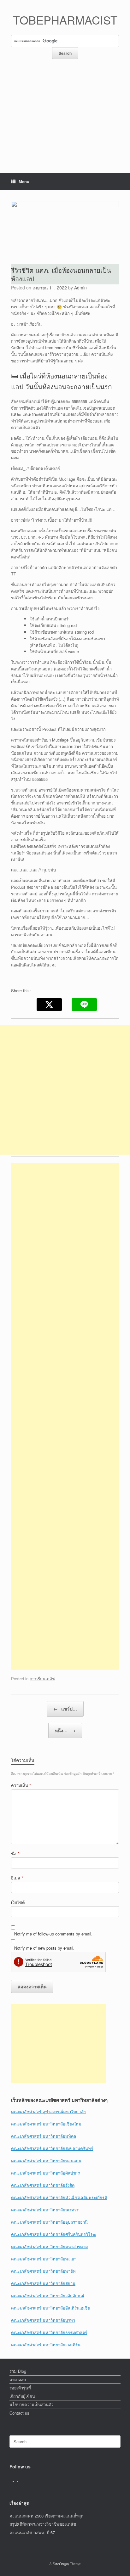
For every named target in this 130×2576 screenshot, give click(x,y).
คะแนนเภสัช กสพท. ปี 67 (32, 2532)
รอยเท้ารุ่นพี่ (20, 2388)
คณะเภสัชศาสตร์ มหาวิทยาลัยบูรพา (43, 2320)
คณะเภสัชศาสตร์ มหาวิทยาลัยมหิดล (44, 2136)
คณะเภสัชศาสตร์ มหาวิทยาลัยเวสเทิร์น (46, 2345)
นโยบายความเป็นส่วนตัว (31, 2404)
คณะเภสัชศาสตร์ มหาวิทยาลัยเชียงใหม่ (46, 2124)
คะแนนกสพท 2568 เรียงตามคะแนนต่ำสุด (46, 2516)
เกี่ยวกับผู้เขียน (22, 2396)
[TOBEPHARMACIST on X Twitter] (16, 2479)
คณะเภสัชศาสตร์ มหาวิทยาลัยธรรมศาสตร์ (49, 2332)
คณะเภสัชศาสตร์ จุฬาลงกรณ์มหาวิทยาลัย (48, 2111)
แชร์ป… (65, 1709)
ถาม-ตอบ (18, 2380)
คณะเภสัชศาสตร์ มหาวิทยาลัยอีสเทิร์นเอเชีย (50, 2308)
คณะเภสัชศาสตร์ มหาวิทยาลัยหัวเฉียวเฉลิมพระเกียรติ (59, 2197)
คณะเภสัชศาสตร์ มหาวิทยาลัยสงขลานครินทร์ (52, 2148)
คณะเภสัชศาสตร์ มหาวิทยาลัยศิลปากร (45, 2173)
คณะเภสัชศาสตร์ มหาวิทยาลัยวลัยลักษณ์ (48, 2296)
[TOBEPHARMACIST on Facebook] (12, 2479)
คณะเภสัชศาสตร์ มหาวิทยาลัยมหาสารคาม (50, 2246)
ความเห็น (21, 1785)
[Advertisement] (65, 123)
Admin (80, 288)
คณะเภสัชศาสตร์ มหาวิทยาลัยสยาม (43, 2283)
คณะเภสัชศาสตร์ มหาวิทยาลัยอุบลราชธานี (49, 2222)
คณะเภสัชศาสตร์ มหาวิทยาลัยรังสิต (43, 2185)
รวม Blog (18, 2371)
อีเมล (17, 1878)
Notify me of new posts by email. (44, 1948)
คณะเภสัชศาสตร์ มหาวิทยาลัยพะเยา (44, 2259)
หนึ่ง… (65, 1730)
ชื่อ (15, 1854)
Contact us (19, 2413)
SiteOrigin (61, 2564)
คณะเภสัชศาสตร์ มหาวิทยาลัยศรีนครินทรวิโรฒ (54, 2234)
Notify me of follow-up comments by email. (53, 1934)
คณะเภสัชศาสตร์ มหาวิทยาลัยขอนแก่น (46, 2161)
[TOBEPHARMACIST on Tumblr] (20, 2479)
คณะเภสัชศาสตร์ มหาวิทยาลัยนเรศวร (45, 2210)
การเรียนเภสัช (42, 1679)
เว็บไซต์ (18, 1902)
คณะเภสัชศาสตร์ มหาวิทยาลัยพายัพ (43, 2271)
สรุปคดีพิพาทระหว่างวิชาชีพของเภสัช (43, 2524)
